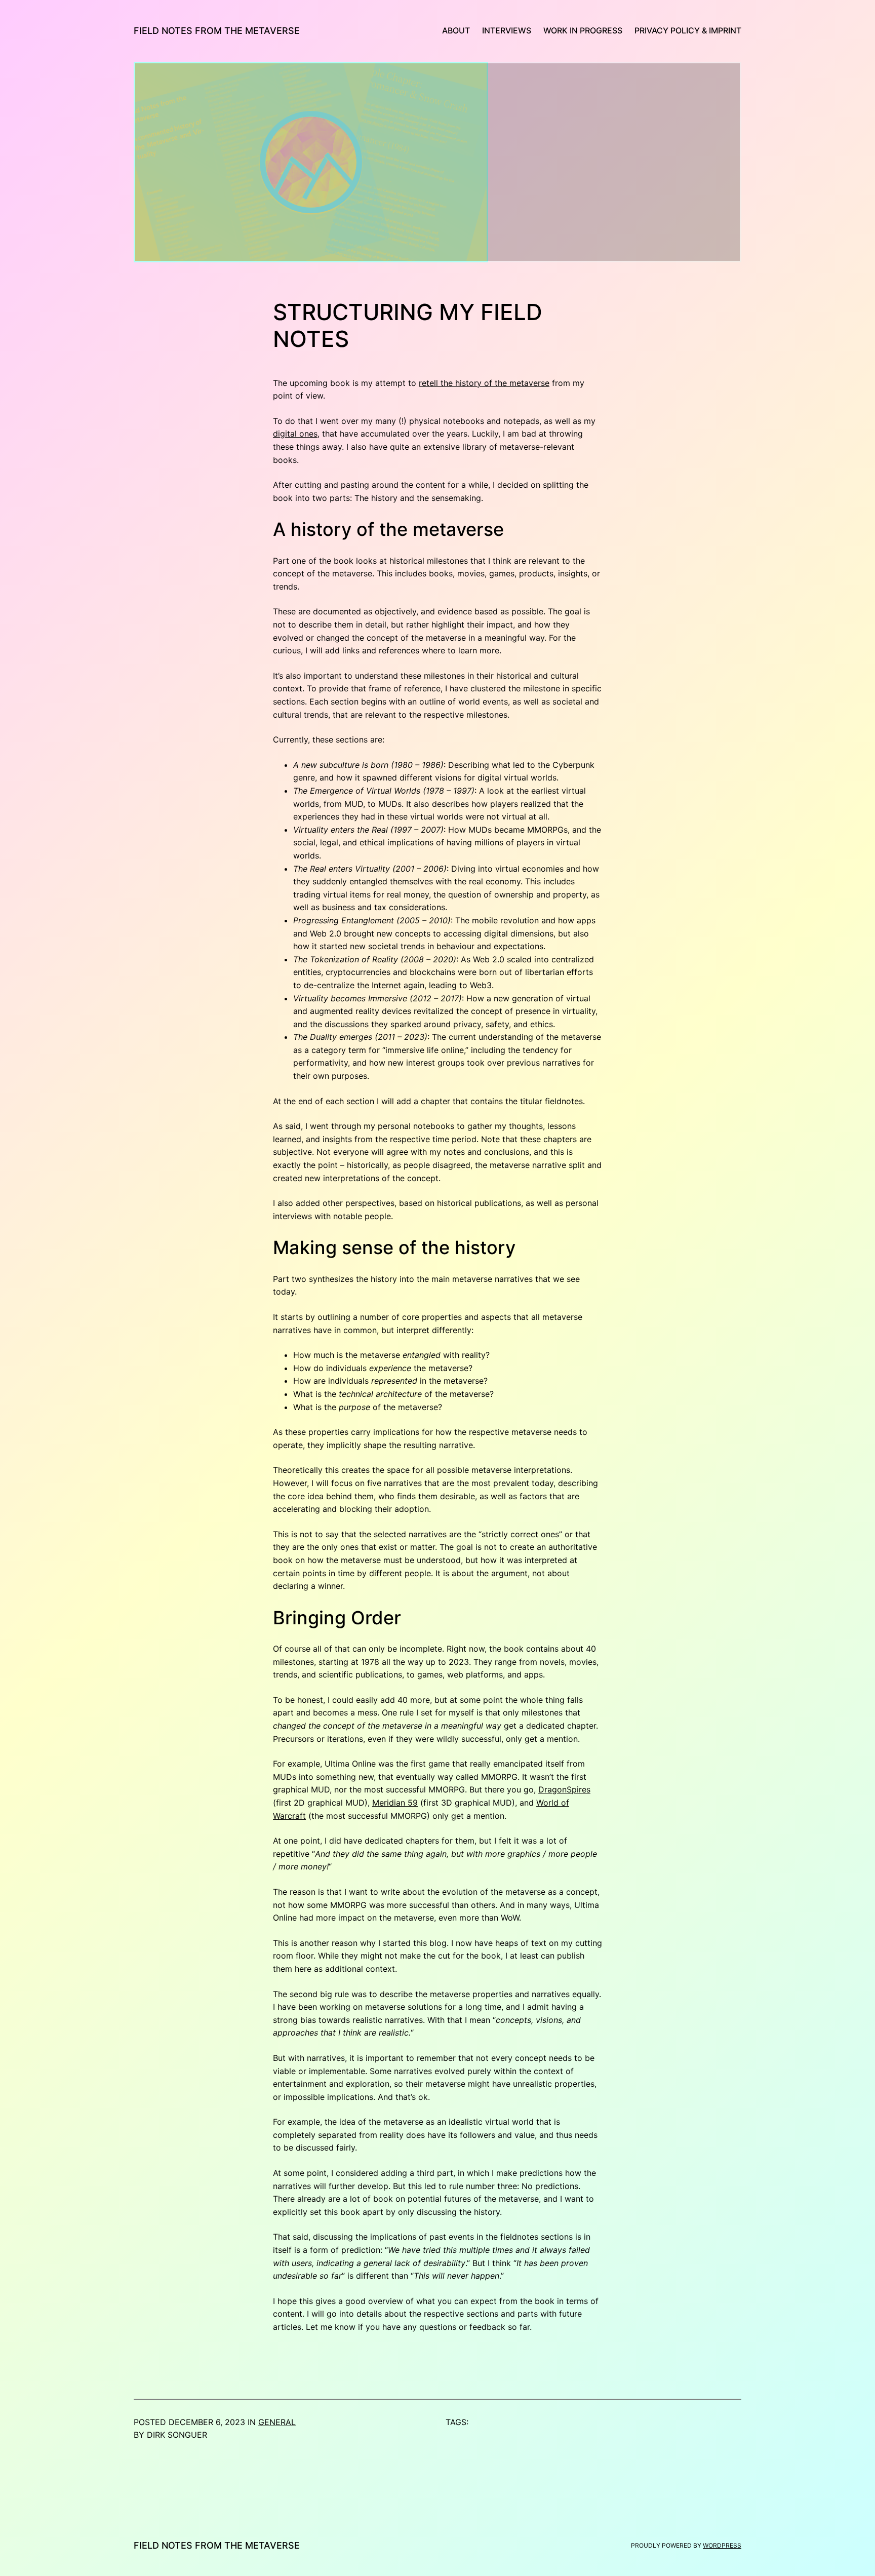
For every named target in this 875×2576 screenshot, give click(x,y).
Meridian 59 (395, 1803)
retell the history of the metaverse (484, 383)
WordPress (722, 2545)
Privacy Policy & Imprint (688, 30)
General (277, 2422)
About (456, 30)
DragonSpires (564, 1789)
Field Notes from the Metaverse (217, 31)
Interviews (507, 30)
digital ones (295, 434)
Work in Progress (583, 30)
